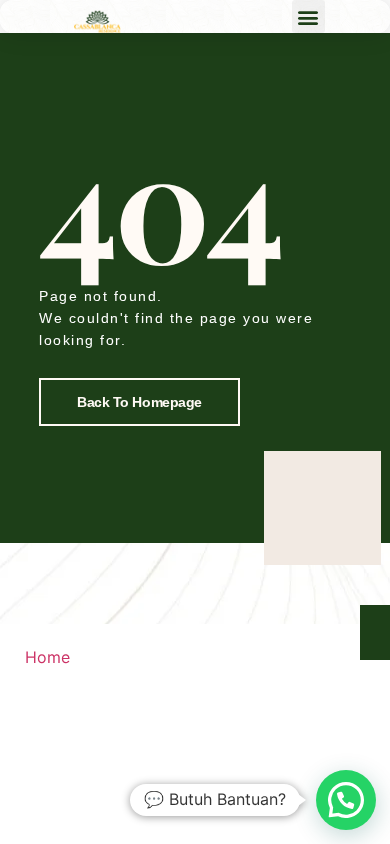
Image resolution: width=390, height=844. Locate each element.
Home (47, 657)
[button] (308, 16)
